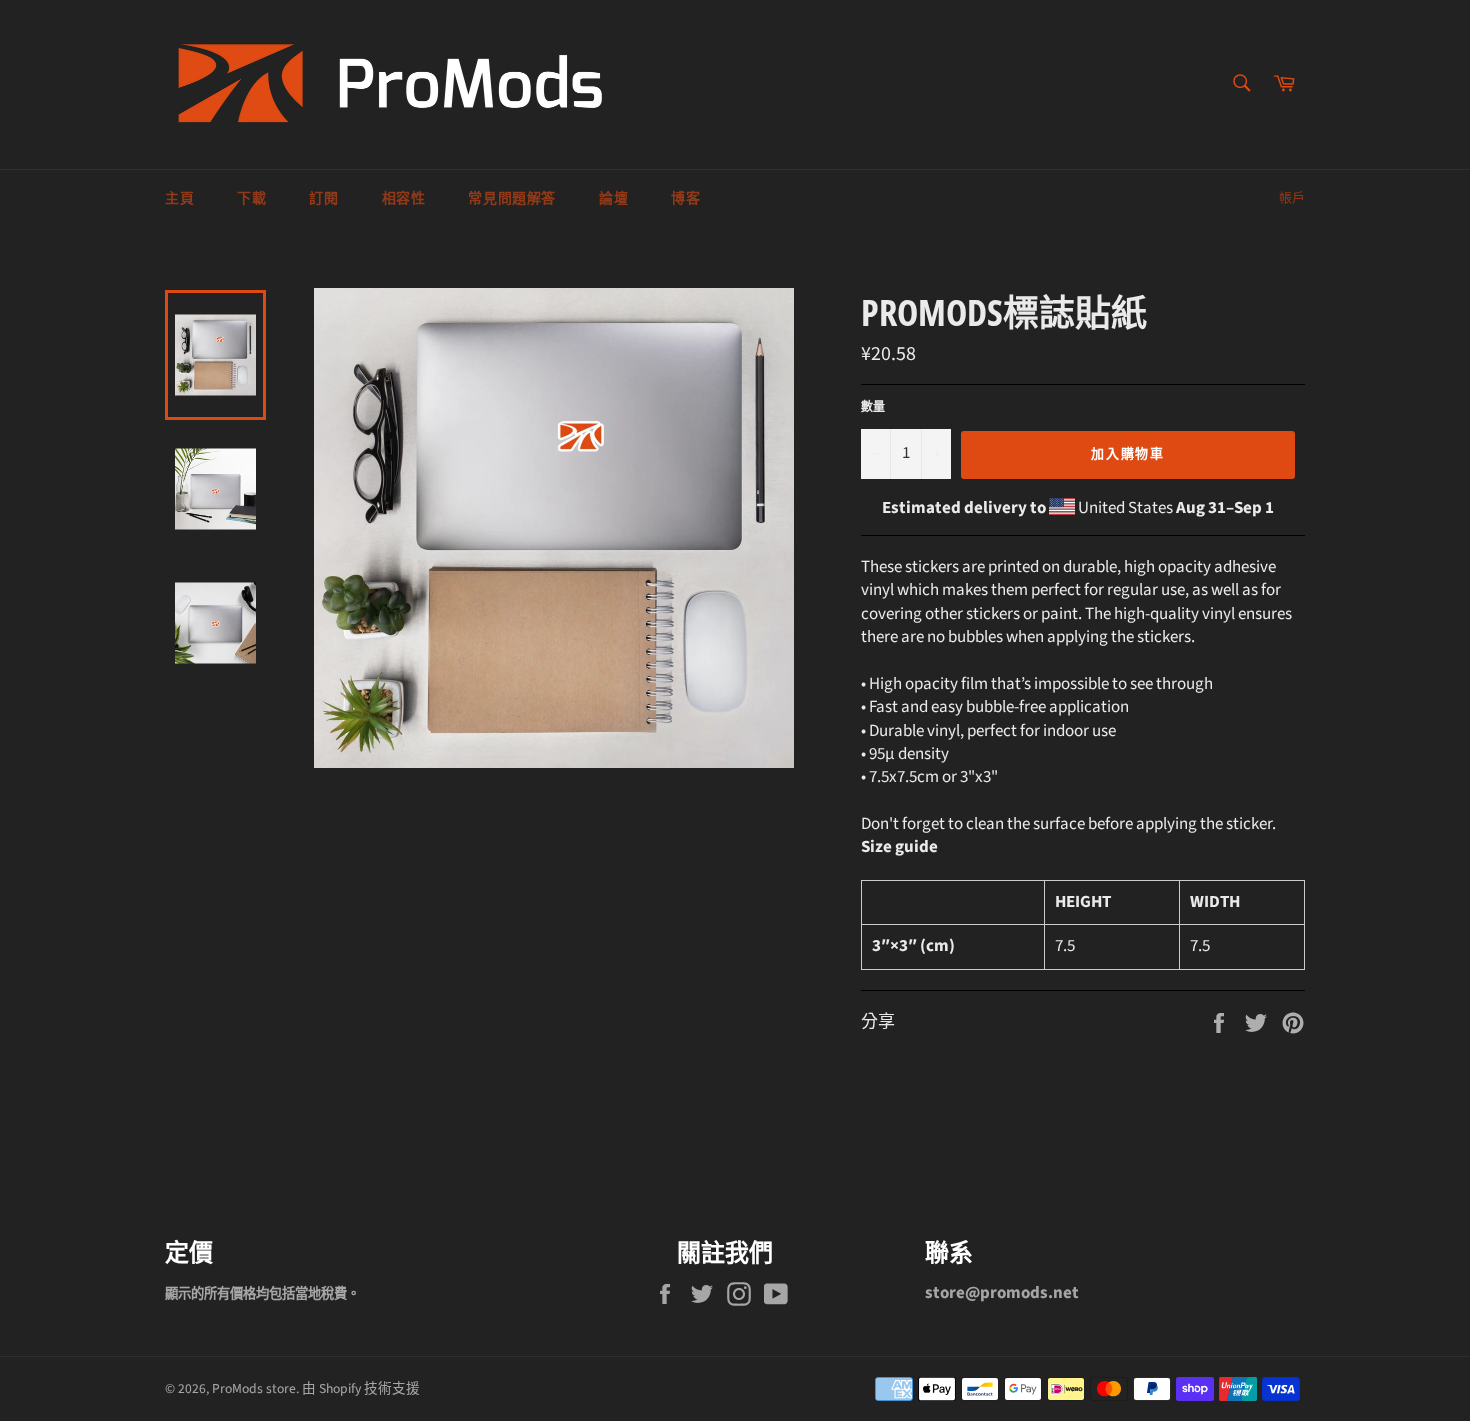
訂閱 (323, 199)
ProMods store (254, 1388)
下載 (251, 199)
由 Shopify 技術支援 (361, 1388)
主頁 (179, 199)
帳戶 (1292, 198)
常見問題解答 (512, 199)
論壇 (613, 199)
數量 (873, 408)
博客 (685, 199)
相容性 (404, 199)
